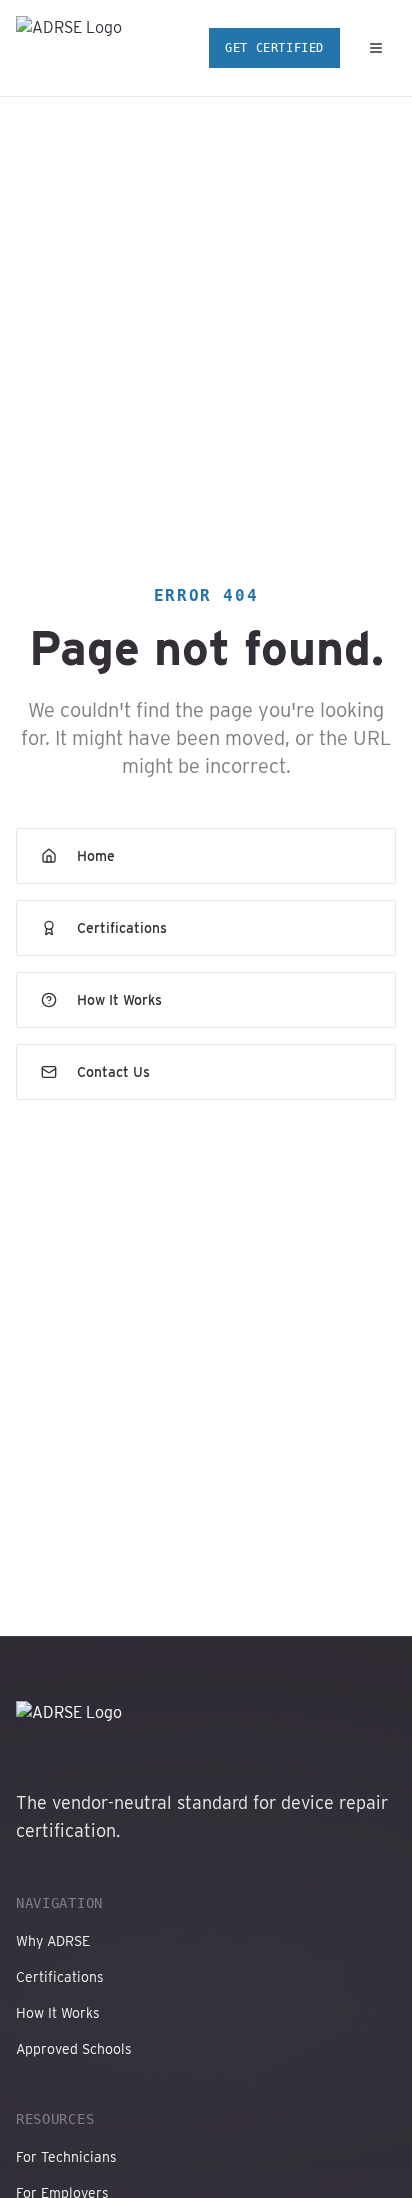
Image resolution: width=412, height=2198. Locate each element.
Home (96, 856)
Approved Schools (74, 2049)
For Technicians (66, 2157)
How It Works (119, 1000)
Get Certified (274, 48)
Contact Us (113, 1072)
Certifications (122, 928)
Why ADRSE (53, 1941)
